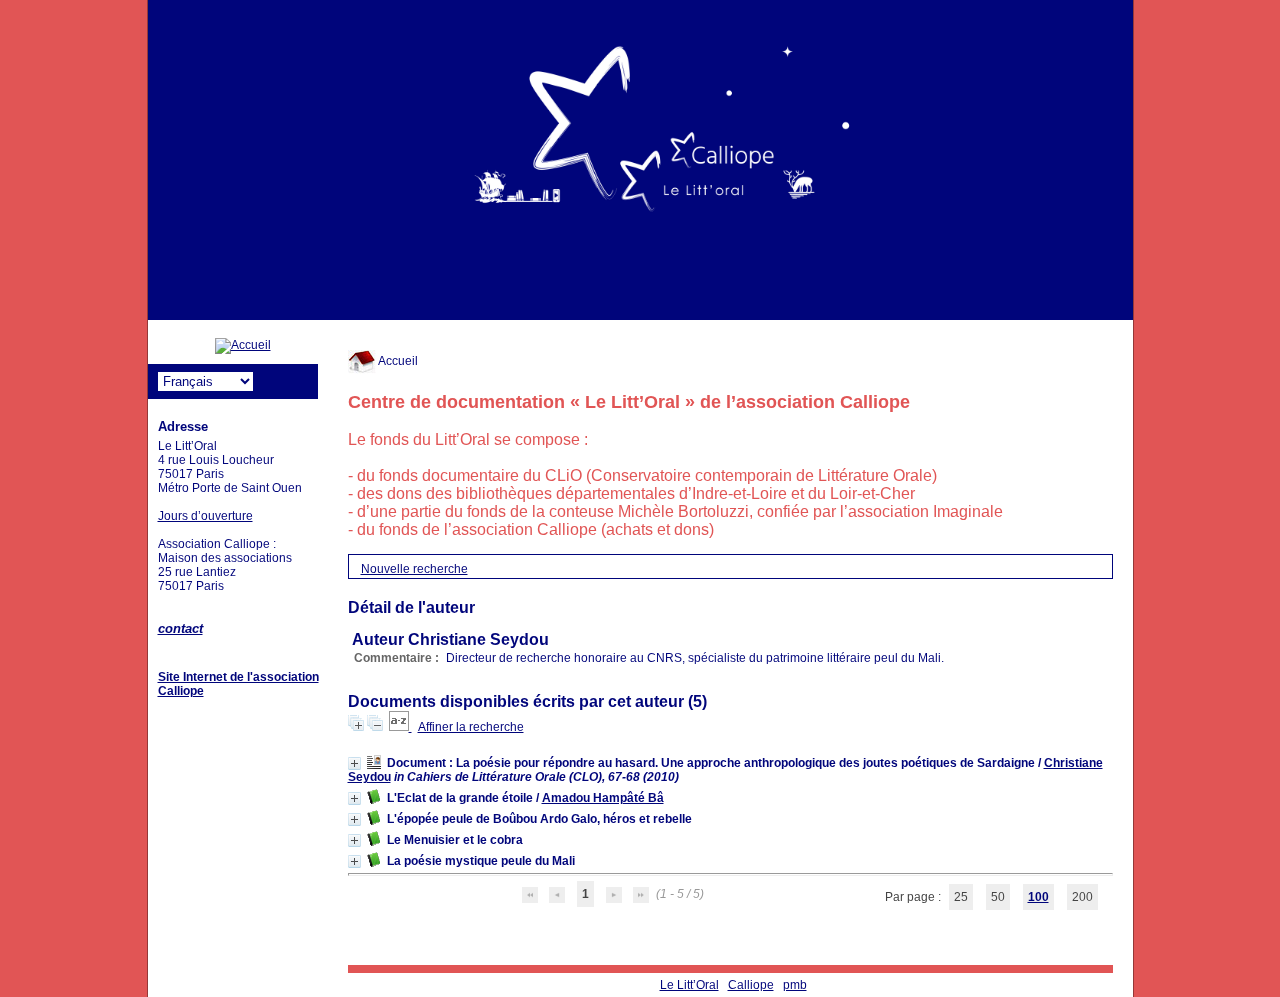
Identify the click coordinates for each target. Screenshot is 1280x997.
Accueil (397, 361)
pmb (795, 985)
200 (1082, 897)
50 (998, 897)
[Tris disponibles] (400, 727)
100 (1038, 897)
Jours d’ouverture (205, 516)
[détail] (354, 763)
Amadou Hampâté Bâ (603, 798)
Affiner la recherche (471, 727)
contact (180, 628)
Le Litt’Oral (689, 985)
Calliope (751, 985)
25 (961, 897)
